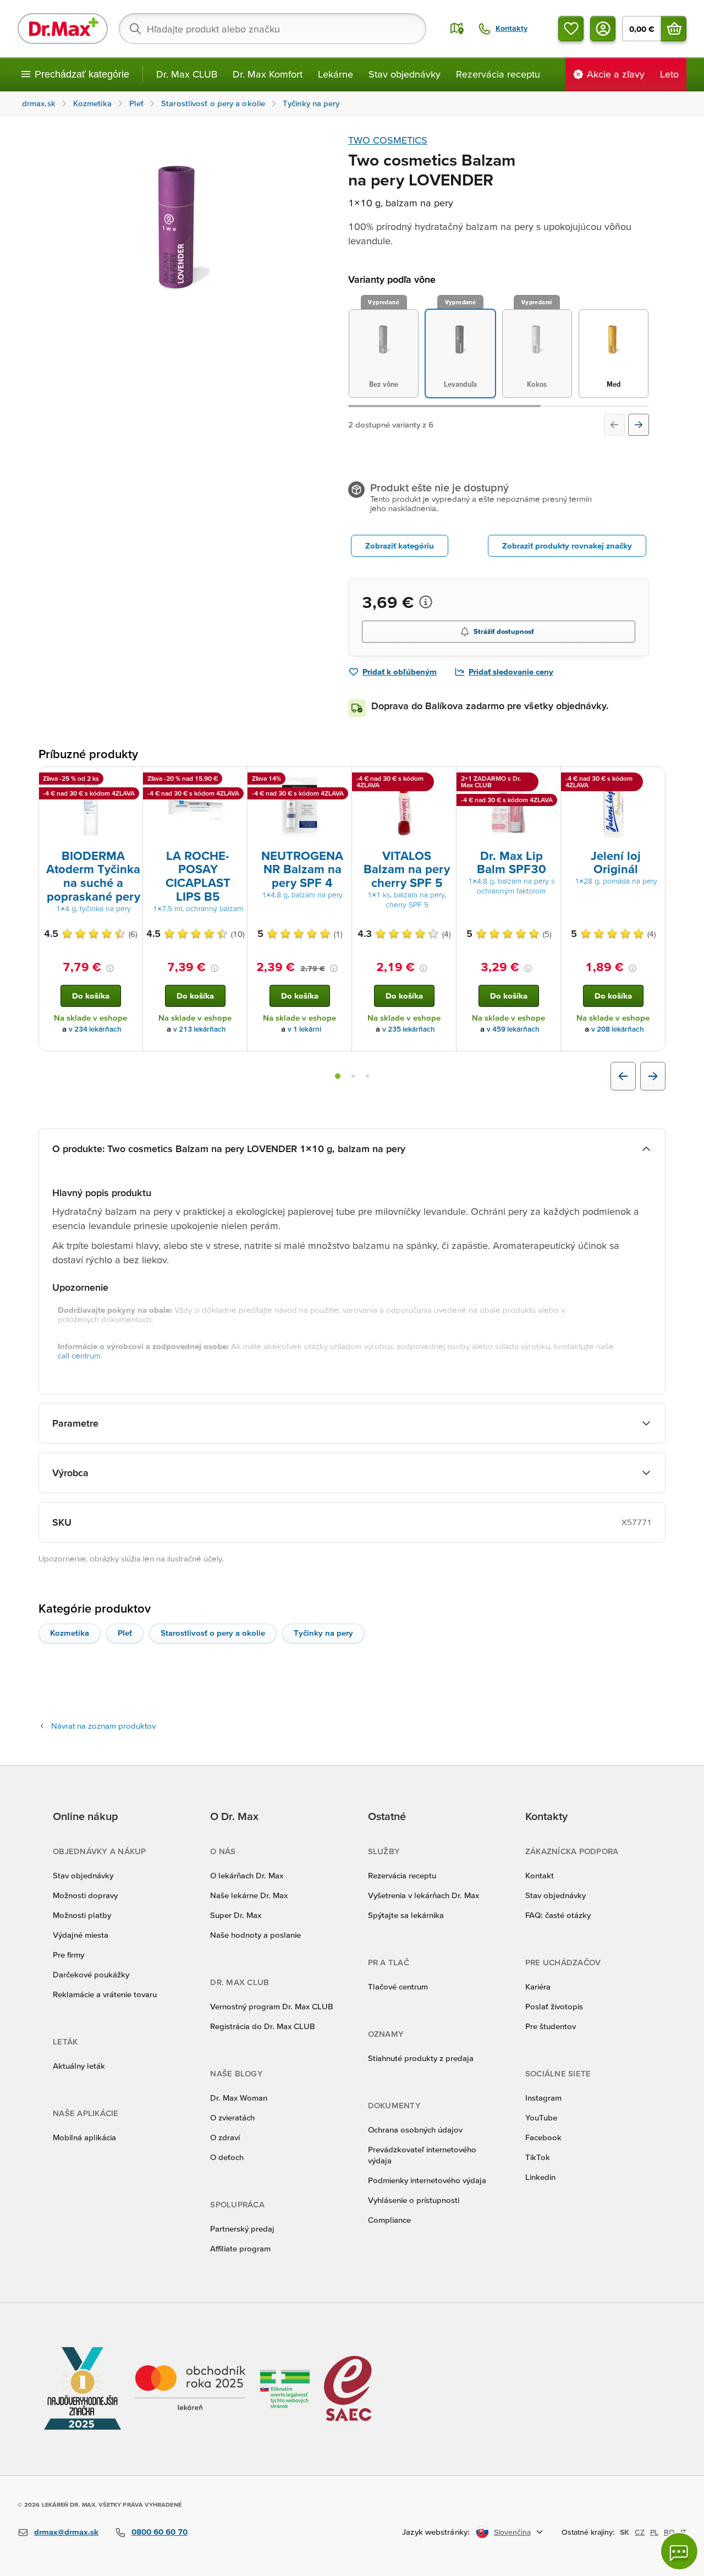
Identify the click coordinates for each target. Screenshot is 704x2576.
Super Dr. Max (236, 1915)
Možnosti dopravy (85, 1895)
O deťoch (227, 2157)
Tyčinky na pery (323, 1633)
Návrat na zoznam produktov (103, 1726)
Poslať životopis (554, 2006)
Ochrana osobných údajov (415, 2130)
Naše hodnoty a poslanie (255, 1935)
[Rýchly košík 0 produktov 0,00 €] (674, 29)
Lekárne (335, 74)
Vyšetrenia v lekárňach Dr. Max (424, 1895)
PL (654, 2532)
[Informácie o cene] (426, 602)
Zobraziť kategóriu (400, 546)
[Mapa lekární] (457, 29)
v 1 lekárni (304, 1029)
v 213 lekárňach (200, 1029)
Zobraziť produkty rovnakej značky (567, 546)
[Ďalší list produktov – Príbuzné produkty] (653, 1076)
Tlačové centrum (398, 1986)
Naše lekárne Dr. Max (249, 1895)
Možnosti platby (82, 1915)
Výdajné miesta (81, 1935)
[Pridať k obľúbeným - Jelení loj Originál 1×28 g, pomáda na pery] (653, 780)
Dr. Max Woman (239, 2098)
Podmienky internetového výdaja (427, 2180)
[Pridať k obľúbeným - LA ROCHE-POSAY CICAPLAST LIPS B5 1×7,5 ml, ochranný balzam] (235, 780)
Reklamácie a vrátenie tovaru (105, 1994)
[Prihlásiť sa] (603, 29)
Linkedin (540, 2177)
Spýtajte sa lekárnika (406, 1915)
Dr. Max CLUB (187, 74)
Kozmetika (70, 1633)
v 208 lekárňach (618, 1029)
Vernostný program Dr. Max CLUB (272, 2006)
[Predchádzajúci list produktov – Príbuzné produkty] (623, 1076)
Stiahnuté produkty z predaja (421, 2058)
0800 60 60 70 (159, 2532)
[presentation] (91, 807)
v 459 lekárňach (513, 1029)
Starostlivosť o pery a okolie (213, 1633)
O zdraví (225, 2137)
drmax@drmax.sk (66, 2532)
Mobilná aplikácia (84, 2137)
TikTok (538, 2157)
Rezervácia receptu (498, 74)
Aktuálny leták (79, 2066)
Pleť (125, 1633)
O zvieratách (232, 2117)
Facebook (543, 2137)
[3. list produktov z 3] (367, 1076)
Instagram (543, 2098)
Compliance (389, 2220)
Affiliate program (240, 2248)
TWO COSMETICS (388, 140)
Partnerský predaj (242, 2229)
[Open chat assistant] (679, 2551)
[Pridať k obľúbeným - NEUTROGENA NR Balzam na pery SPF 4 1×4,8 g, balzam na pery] (339, 780)
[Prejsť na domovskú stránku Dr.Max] (63, 29)
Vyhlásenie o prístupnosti (414, 2200)
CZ (640, 2532)
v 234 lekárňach (95, 1029)
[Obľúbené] (571, 29)
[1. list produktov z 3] (338, 1076)
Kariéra (538, 1986)
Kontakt (540, 1875)
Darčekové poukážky (91, 1974)
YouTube (541, 2117)
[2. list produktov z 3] (353, 1076)
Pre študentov (551, 2026)
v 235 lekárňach (409, 1029)
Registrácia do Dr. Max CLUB (263, 2026)
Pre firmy (68, 1955)
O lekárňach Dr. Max (247, 1875)
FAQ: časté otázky (558, 1915)
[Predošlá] (614, 425)
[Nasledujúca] (639, 425)
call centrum (79, 1355)
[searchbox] (273, 29)
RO (669, 2532)
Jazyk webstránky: (436, 2532)
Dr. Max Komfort (268, 74)
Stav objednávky (405, 74)
